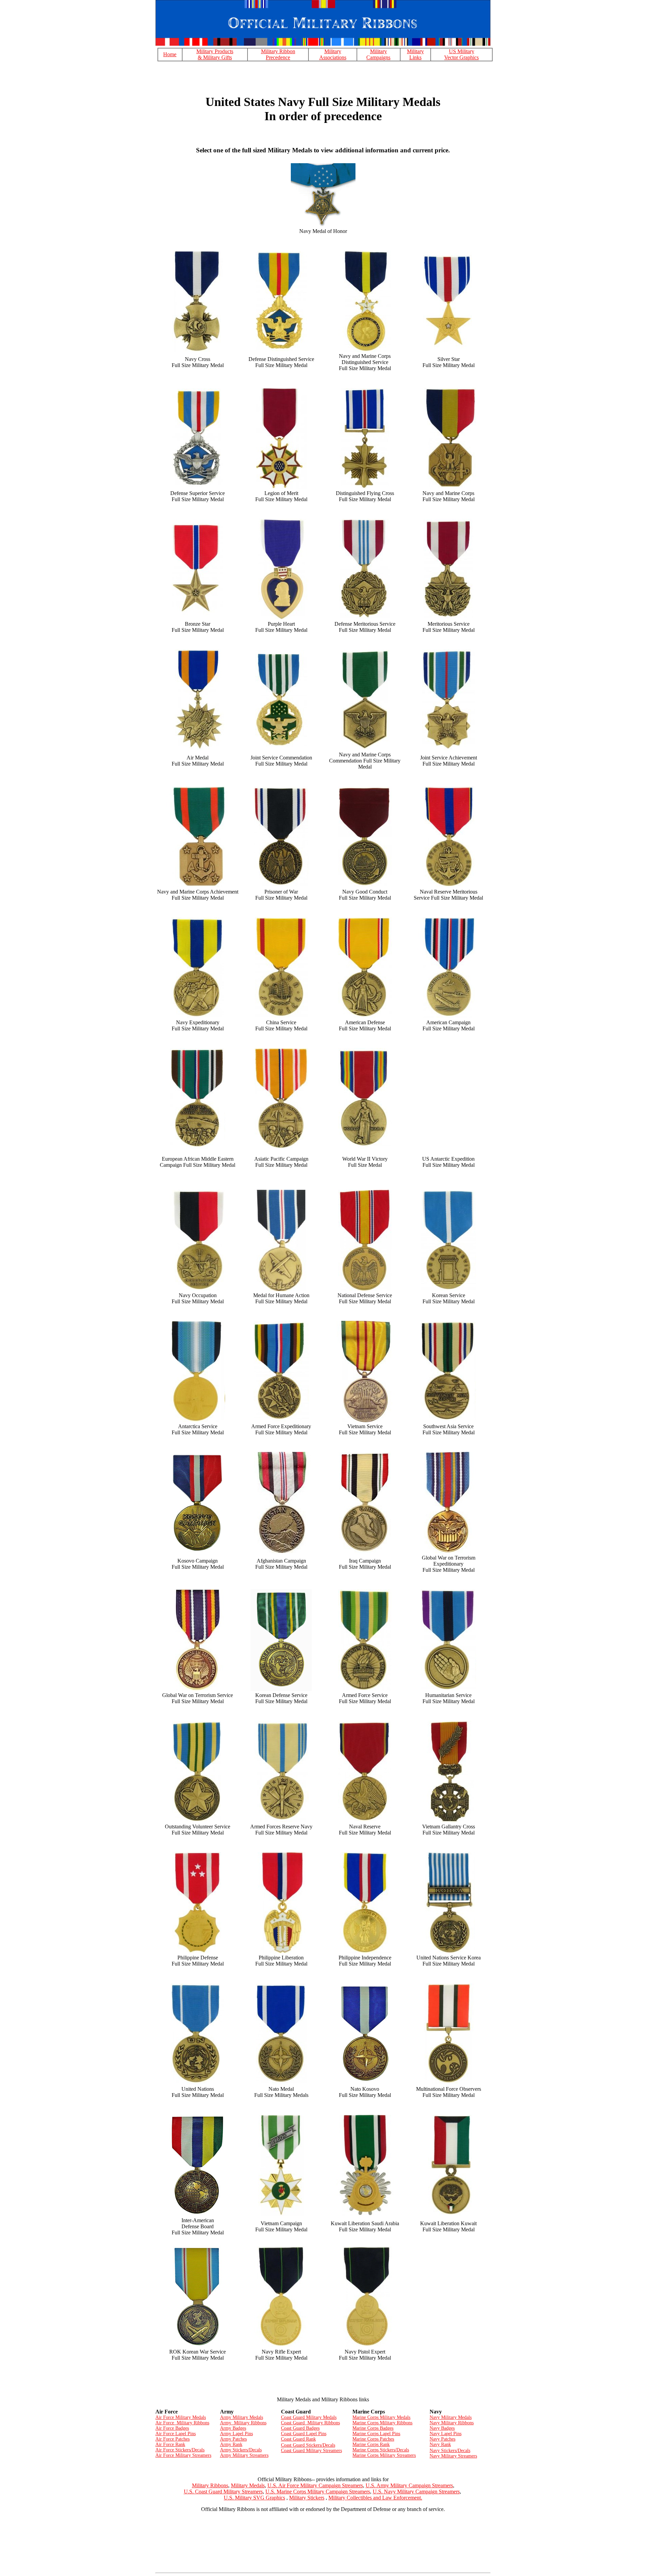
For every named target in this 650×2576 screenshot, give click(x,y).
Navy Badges (442, 2428)
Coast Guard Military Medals (309, 2417)
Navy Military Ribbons (452, 2423)
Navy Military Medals (451, 2417)
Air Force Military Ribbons (182, 2423)
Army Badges (233, 2428)
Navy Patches (442, 2439)
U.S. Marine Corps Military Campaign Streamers (318, 2492)
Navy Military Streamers (453, 2456)
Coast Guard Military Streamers (311, 2451)
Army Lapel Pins (236, 2434)
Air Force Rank (170, 2444)
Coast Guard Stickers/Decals (308, 2445)
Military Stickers (307, 2498)
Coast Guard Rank (298, 2439)
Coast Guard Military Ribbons (310, 2423)
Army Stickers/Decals (241, 2450)
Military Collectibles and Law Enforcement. (375, 2498)
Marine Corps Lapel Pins (376, 2434)
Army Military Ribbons (243, 2423)
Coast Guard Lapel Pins (304, 2434)
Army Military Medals (242, 2417)
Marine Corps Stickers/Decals (381, 2450)
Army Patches (233, 2439)
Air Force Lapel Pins (176, 2434)
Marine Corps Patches (373, 2439)
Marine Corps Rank (371, 2444)
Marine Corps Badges (373, 2428)
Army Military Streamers (244, 2455)
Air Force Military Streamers (183, 2455)
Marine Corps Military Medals (381, 2417)
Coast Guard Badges (300, 2428)
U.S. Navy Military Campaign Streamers (416, 2492)
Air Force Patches (172, 2439)
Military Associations (333, 54)
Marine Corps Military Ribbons (382, 2423)
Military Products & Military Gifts (215, 54)
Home (170, 54)
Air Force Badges (172, 2428)
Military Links (415, 54)
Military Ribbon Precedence (278, 54)
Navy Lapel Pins (446, 2434)
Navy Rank (440, 2444)
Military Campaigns (378, 54)
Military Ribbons (210, 2485)
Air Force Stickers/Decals (180, 2450)
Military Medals (248, 2485)
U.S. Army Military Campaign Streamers (409, 2485)
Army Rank (231, 2444)
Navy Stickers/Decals (450, 2451)
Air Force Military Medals (181, 2417)
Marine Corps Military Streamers (384, 2455)
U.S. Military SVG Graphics (254, 2498)
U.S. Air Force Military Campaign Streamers (315, 2485)
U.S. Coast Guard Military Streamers (223, 2492)
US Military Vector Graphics (461, 54)
